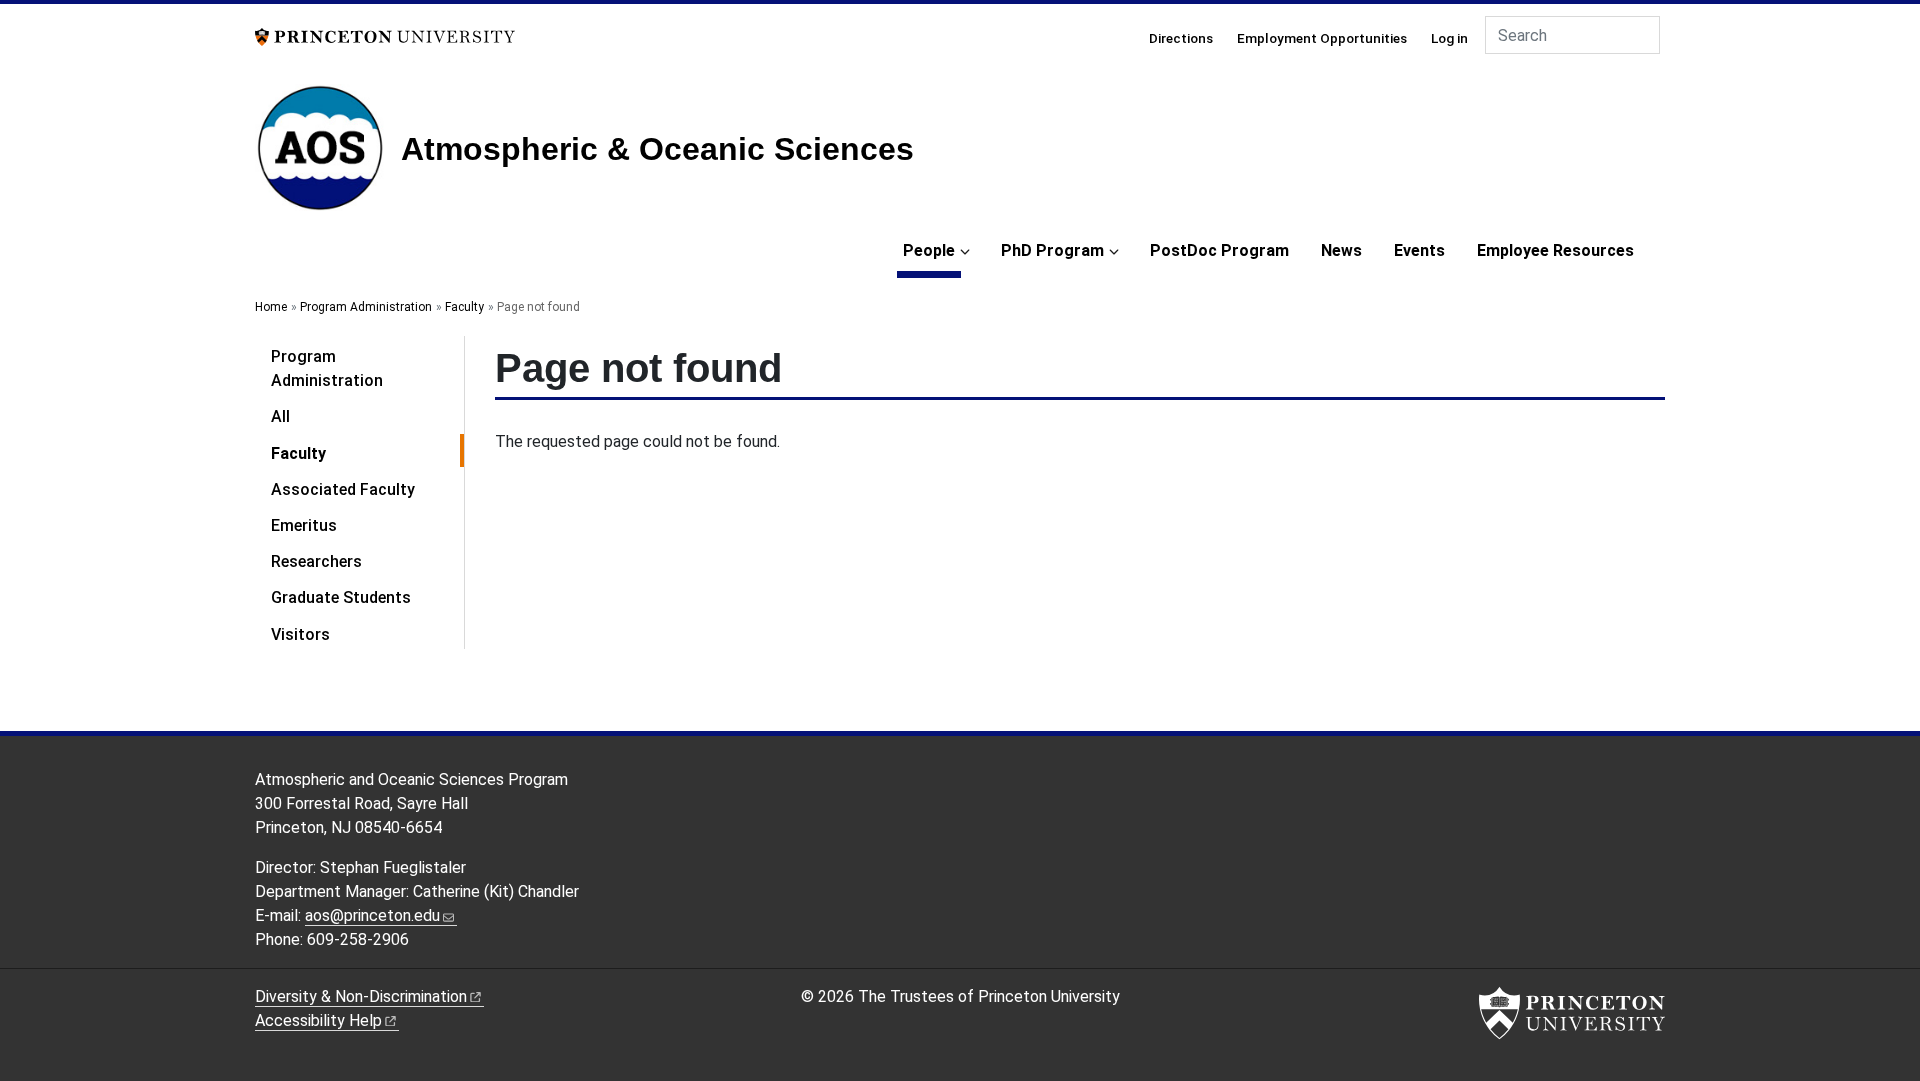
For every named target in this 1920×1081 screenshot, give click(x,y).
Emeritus (304, 525)
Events (1419, 250)
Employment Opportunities (1322, 38)
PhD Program (1052, 250)
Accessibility (318, 1020)
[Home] (328, 155)
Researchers (316, 561)
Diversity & (361, 996)
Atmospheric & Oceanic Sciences (657, 149)
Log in (1449, 38)
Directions (1181, 38)
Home (271, 307)
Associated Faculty (343, 489)
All (280, 416)
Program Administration (366, 307)
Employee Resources (1555, 250)
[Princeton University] (385, 35)
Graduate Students (341, 597)
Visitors (300, 634)
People (932, 250)
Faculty (464, 307)
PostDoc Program (1219, 250)
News (1341, 250)
